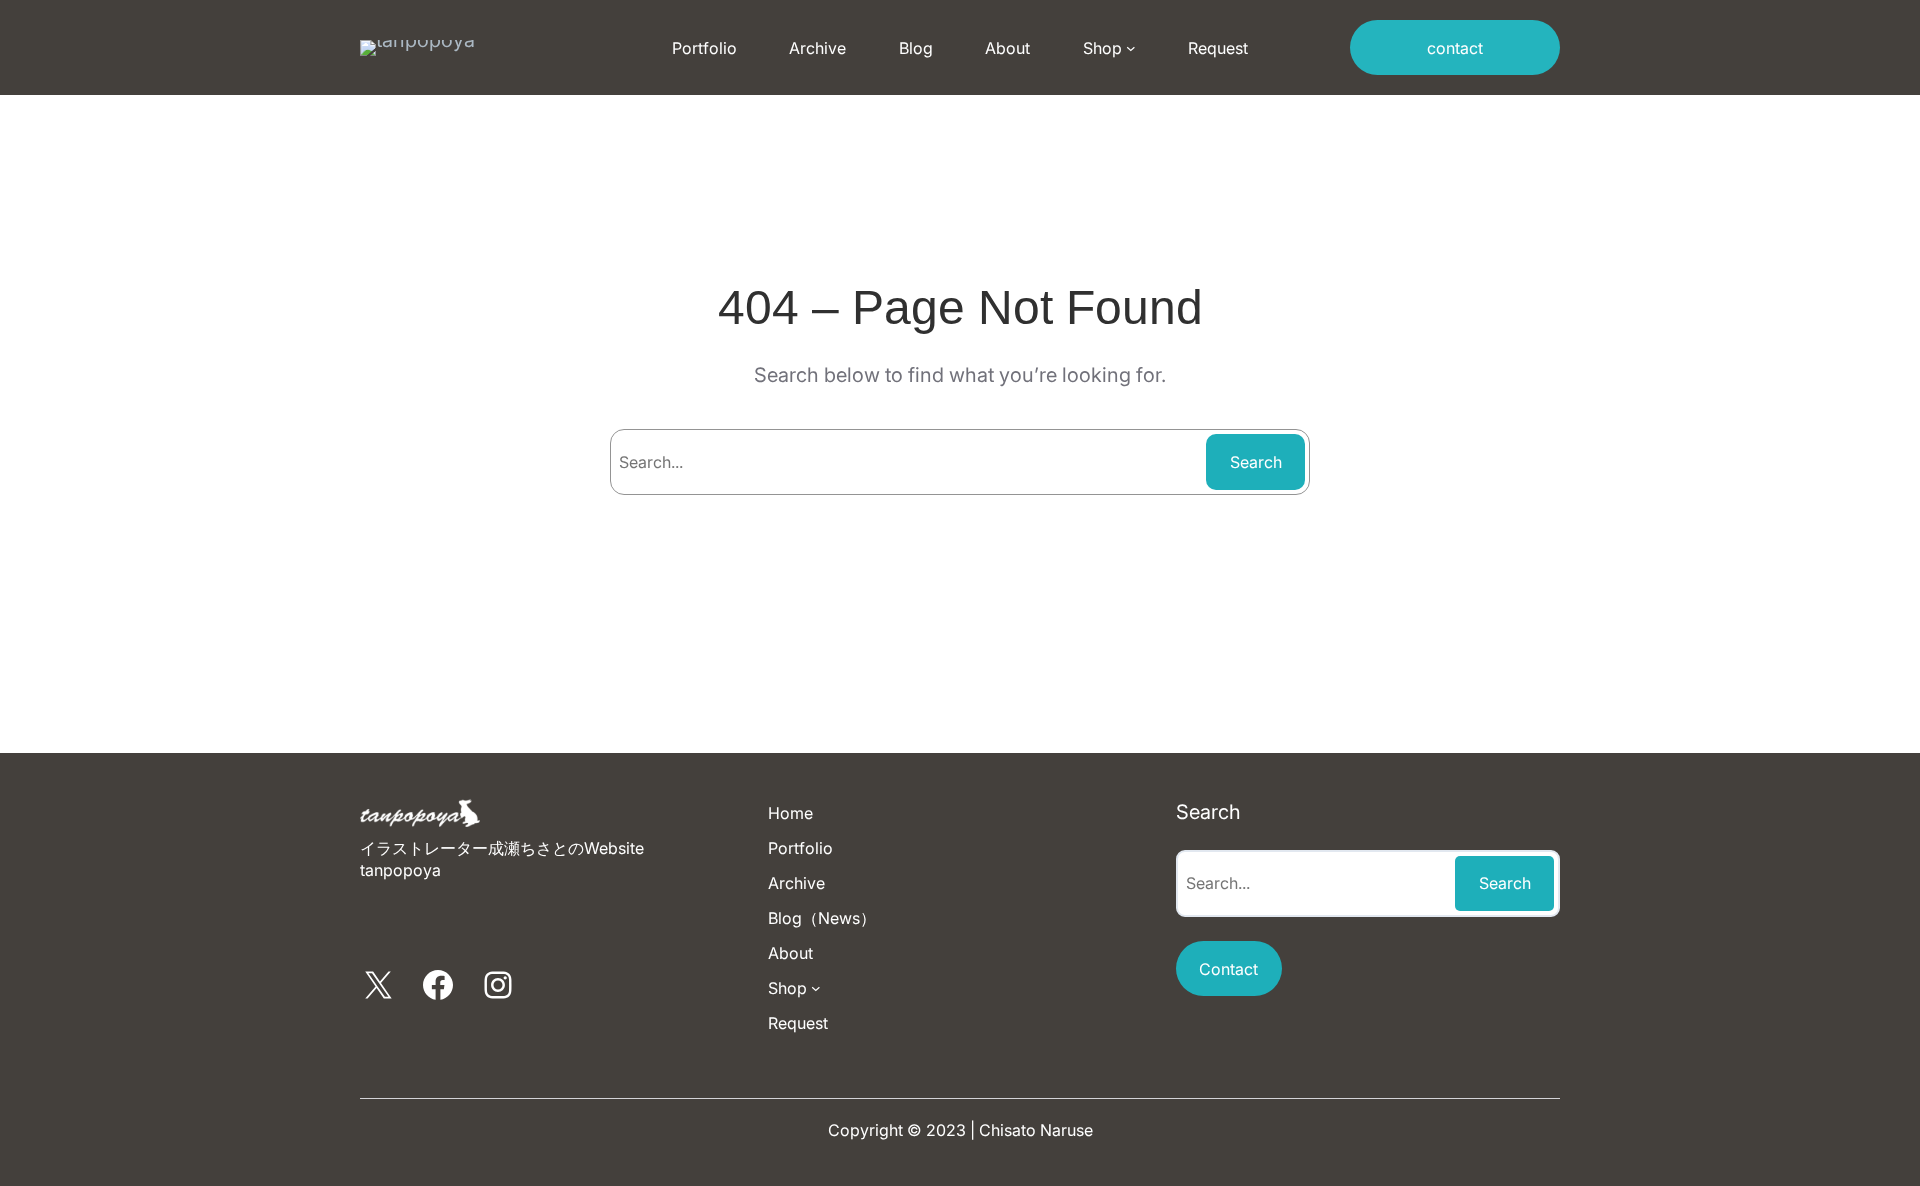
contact (1455, 48)
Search (1256, 462)
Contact (1228, 969)
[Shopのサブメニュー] (1131, 48)
